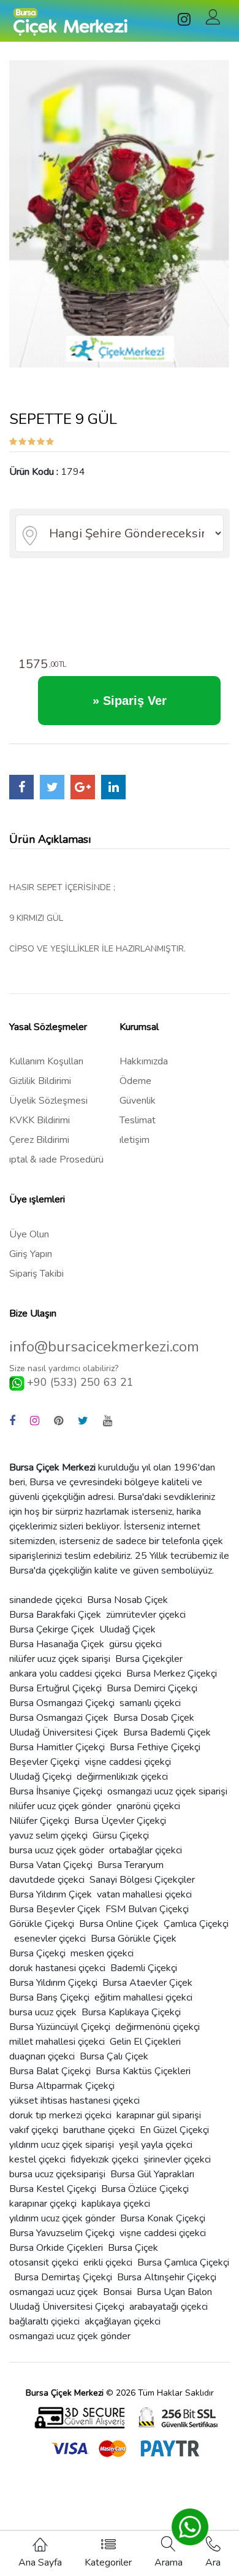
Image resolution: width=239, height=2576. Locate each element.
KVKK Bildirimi (40, 1120)
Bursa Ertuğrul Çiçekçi (55, 1688)
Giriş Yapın (31, 1254)
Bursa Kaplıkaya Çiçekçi (131, 2012)
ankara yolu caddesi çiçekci (65, 1674)
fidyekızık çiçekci (104, 2159)
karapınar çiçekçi (43, 2204)
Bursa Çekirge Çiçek (52, 1629)
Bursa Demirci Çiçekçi (152, 1688)
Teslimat (138, 1120)
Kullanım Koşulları (46, 1061)
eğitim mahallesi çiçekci (143, 1997)
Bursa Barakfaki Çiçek (55, 1615)
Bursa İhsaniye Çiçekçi (56, 1791)
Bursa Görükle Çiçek (134, 1939)
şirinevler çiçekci (177, 2159)
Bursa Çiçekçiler (149, 1659)
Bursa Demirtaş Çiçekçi (63, 2277)
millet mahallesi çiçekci (57, 2042)
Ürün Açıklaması (50, 839)
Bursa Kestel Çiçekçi (53, 2189)
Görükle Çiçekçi (42, 1924)
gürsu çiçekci (135, 1644)
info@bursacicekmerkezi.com (104, 1347)
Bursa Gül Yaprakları (152, 2174)
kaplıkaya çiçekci (116, 2204)
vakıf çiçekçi (34, 2130)
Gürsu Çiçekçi (121, 1836)
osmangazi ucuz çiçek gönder (70, 2336)
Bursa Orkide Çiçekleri (56, 2248)
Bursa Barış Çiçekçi (49, 1997)
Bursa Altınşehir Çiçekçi (167, 2277)
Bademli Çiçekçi (144, 1968)
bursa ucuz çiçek (43, 2012)
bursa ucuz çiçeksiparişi (57, 2174)
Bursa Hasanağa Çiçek (57, 1644)
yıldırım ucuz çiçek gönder (62, 2218)
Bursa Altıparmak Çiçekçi (62, 2086)
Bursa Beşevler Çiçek (55, 1909)
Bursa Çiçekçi (37, 1953)
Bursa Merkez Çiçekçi (172, 1674)
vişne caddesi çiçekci (163, 2233)
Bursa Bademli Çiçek (167, 1732)
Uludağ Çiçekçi (40, 1777)
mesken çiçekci (102, 1953)
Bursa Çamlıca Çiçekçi (183, 2263)
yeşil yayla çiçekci (156, 2145)
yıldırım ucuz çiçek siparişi (62, 2145)
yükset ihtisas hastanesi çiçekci (74, 2101)
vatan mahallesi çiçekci (144, 1894)
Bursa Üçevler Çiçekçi (120, 1821)
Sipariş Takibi (36, 1274)
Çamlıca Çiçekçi (196, 1924)
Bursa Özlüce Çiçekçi (145, 2189)
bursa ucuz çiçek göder (57, 1850)
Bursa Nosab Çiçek (127, 1600)
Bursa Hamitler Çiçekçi (57, 1747)
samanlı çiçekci (150, 1703)
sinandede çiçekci (46, 1600)
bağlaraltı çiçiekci (44, 2321)
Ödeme (135, 1081)
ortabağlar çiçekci (146, 1850)
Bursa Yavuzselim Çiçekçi (62, 2233)
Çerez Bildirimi (39, 1140)
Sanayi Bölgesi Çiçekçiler (142, 1880)
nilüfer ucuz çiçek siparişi (60, 1659)
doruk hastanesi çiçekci (57, 1968)
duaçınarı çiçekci (42, 2056)
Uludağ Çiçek (127, 1629)
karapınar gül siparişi (159, 2115)
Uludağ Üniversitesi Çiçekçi (67, 2307)
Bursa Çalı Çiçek (114, 2056)
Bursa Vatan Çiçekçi (51, 1865)
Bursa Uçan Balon (174, 2292)
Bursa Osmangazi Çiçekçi (62, 1703)
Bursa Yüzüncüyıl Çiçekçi (60, 2027)
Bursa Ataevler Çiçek (147, 1983)
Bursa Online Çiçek (119, 1924)
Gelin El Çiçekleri (145, 2042)
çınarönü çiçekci (148, 1806)
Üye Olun (29, 1234)
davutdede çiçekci (47, 1880)
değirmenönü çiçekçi (157, 2027)
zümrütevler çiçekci (146, 1615)
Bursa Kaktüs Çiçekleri (143, 2071)
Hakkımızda (144, 1061)
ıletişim (135, 1140)
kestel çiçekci (37, 2159)
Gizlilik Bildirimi (40, 1081)
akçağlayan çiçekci (123, 2321)
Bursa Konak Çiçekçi (163, 2218)
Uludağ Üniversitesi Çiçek (64, 1732)
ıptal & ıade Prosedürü (56, 1159)
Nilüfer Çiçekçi (39, 1821)
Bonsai (117, 2292)
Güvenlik (138, 1101)
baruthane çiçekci (99, 2130)
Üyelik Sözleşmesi (48, 1101)
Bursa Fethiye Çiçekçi (155, 1747)
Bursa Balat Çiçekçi (50, 2071)
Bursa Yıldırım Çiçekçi (53, 1983)
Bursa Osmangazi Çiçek (59, 1718)
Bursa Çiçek (133, 2248)
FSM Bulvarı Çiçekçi (147, 1909)
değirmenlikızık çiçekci (122, 1777)
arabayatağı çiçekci (169, 2307)
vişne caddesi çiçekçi (128, 1762)
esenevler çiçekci (50, 1939)
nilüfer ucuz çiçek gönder (60, 1806)
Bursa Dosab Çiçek (154, 1718)
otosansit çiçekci (44, 2263)
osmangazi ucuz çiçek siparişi (167, 1791)
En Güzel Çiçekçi (174, 2130)
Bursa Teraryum (131, 1865)
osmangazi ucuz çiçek (54, 2292)
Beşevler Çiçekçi (44, 1762)
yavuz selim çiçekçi (48, 1836)
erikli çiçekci (108, 2263)
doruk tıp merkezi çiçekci (60, 2115)
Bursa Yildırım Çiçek (51, 1894)
